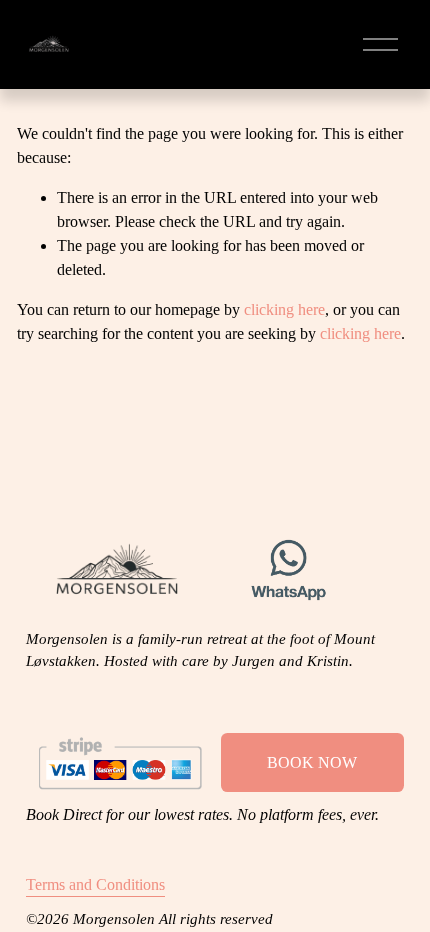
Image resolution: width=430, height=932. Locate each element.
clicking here (284, 309)
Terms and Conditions (95, 884)
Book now (312, 762)
